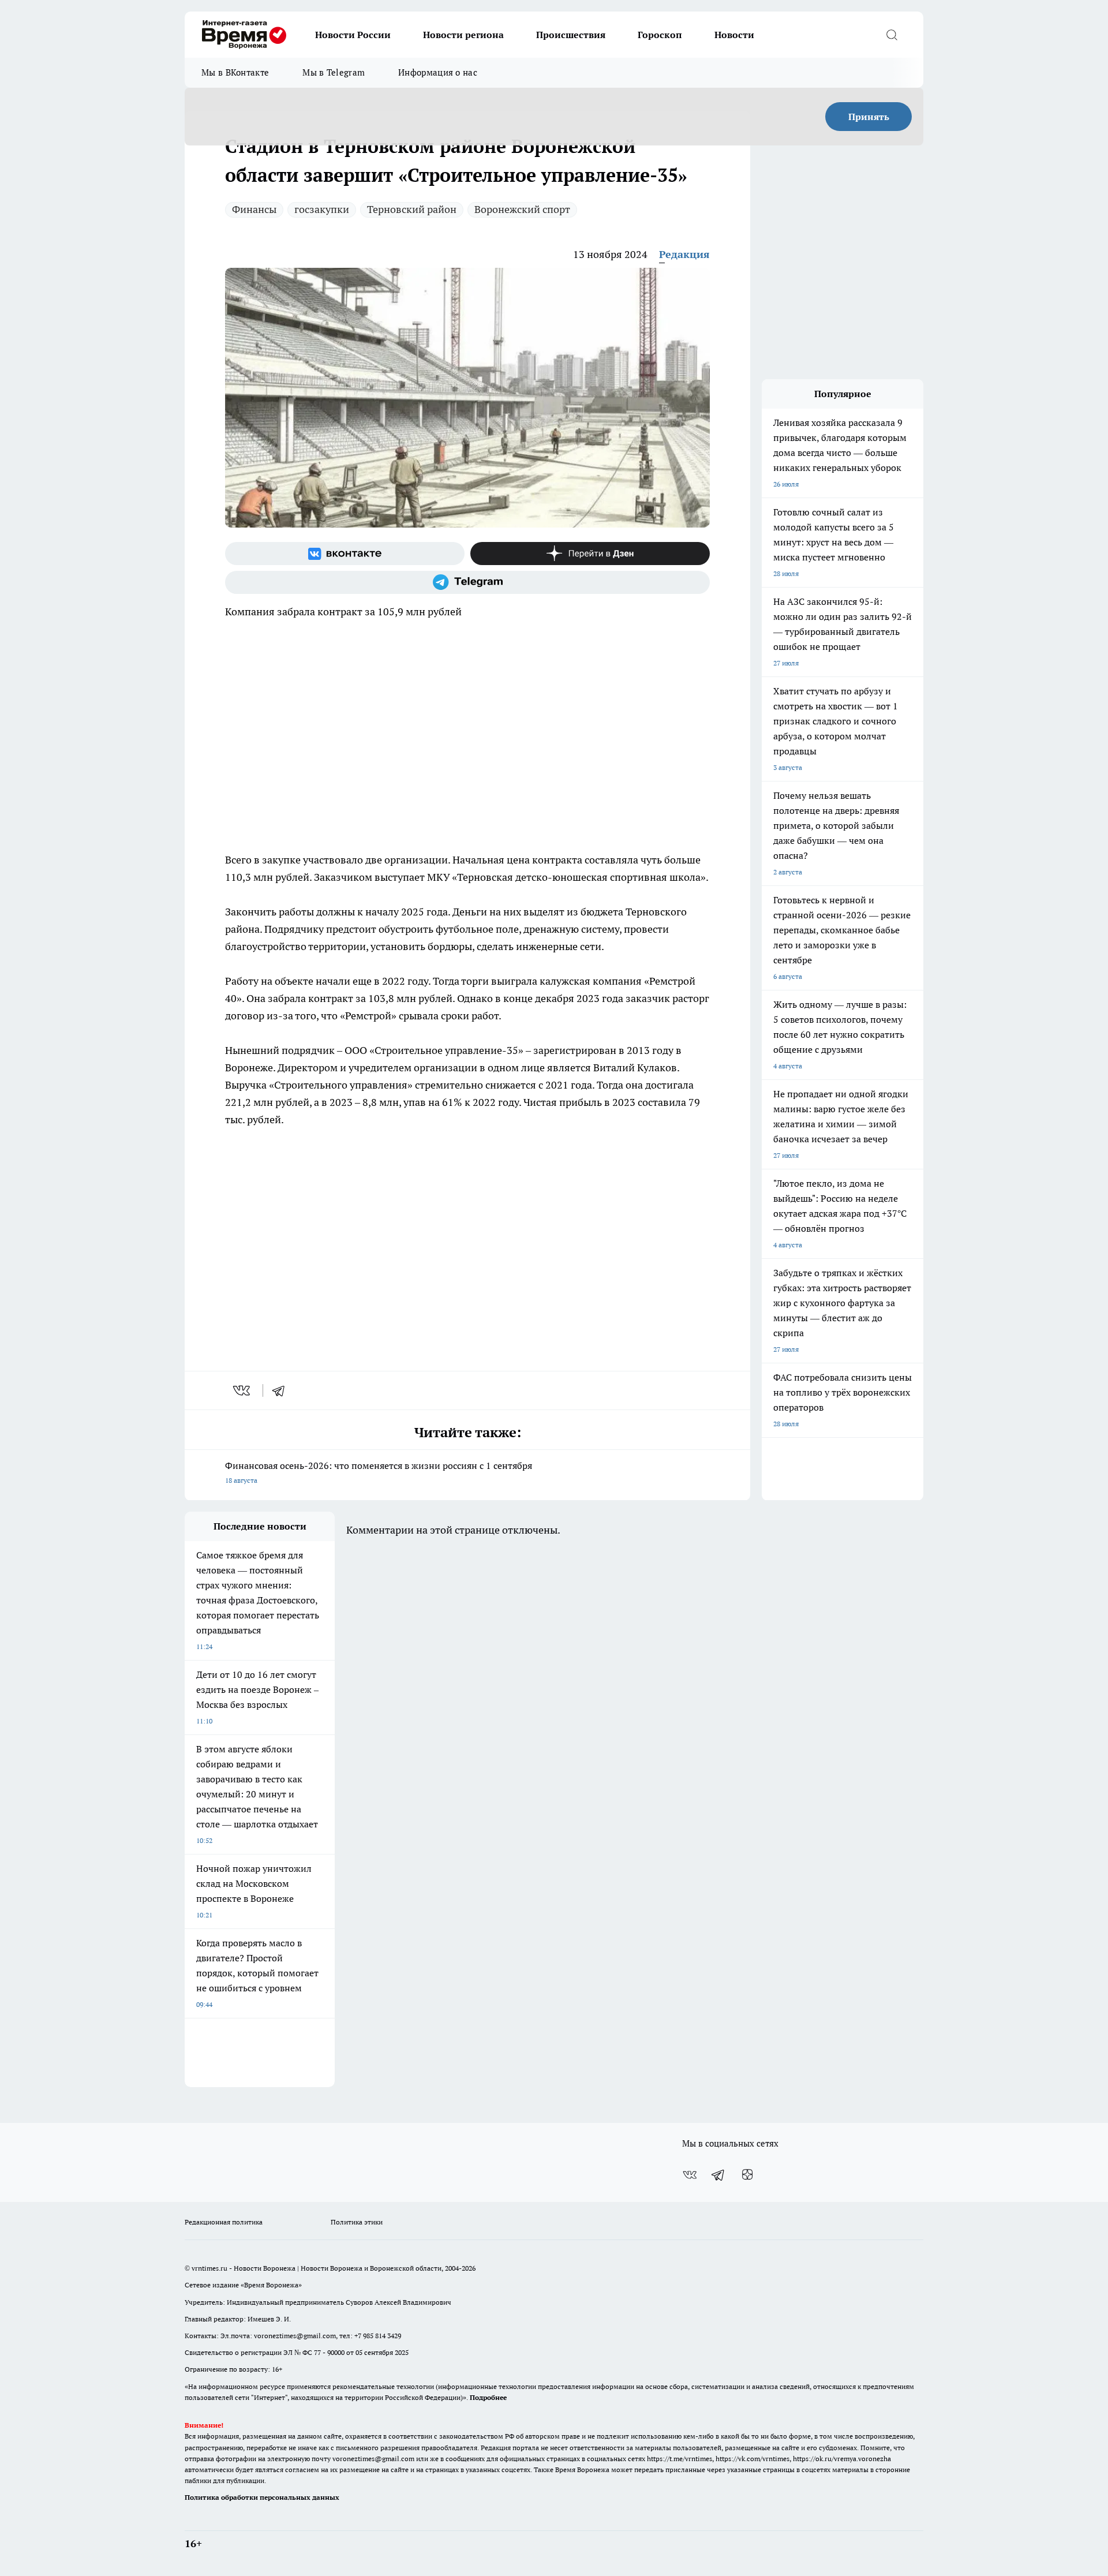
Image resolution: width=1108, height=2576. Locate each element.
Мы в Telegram (334, 72)
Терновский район (412, 209)
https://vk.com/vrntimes (753, 2459)
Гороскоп (660, 35)
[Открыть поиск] (892, 35)
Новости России (353, 35)
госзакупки (322, 209)
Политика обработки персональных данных (262, 2497)
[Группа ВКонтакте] (345, 554)
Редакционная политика (224, 2222)
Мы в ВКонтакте (235, 72)
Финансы (254, 209)
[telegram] (282, 1390)
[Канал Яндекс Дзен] (590, 554)
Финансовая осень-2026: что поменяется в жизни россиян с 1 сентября (379, 1472)
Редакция (684, 254)
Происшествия (571, 35)
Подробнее (488, 2397)
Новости (734, 35)
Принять (869, 117)
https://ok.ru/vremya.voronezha (842, 2459)
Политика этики (357, 2222)
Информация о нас (438, 72)
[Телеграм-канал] (467, 582)
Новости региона (463, 35)
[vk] (243, 1390)
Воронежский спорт (522, 209)
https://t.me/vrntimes (680, 2459)
